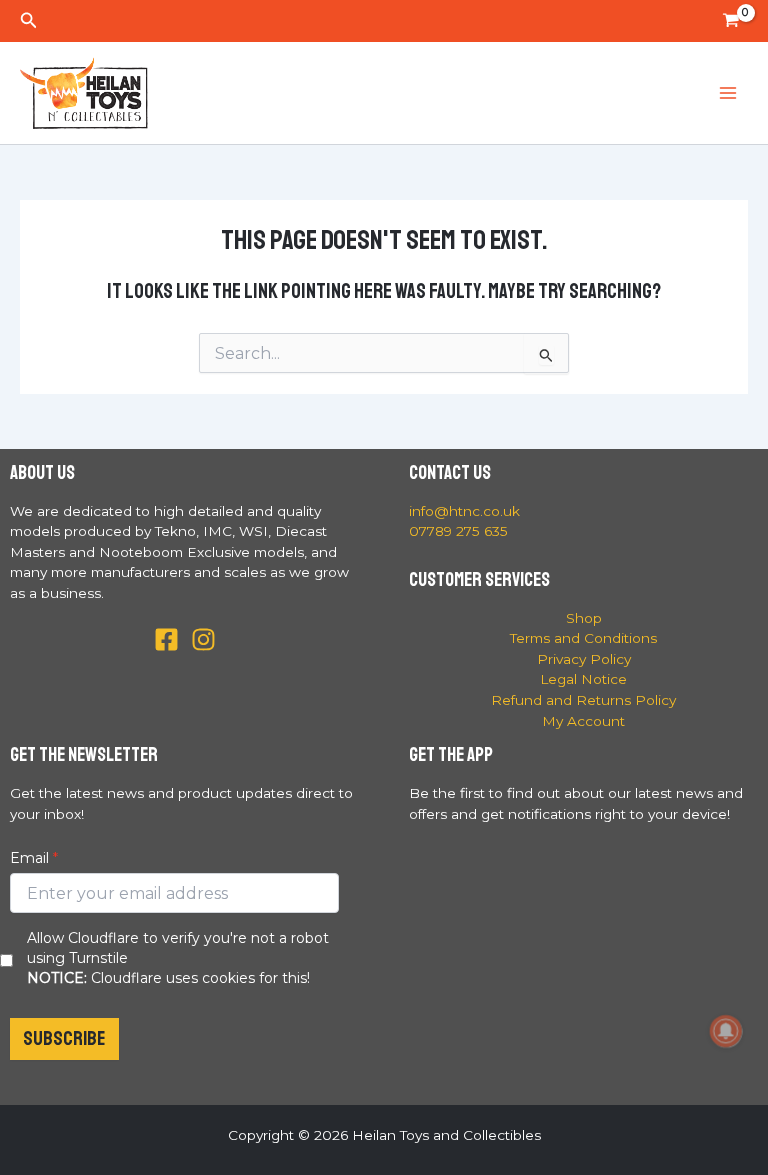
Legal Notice (583, 679)
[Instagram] (203, 639)
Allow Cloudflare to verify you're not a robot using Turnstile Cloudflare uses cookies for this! (178, 958)
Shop (584, 618)
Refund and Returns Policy (583, 700)
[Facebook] (166, 639)
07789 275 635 (458, 531)
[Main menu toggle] (728, 93)
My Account (583, 721)
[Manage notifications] (726, 1031)
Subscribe (64, 1038)
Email (29, 858)
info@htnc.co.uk (464, 511)
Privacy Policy (584, 659)
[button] (29, 21)
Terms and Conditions (583, 638)
